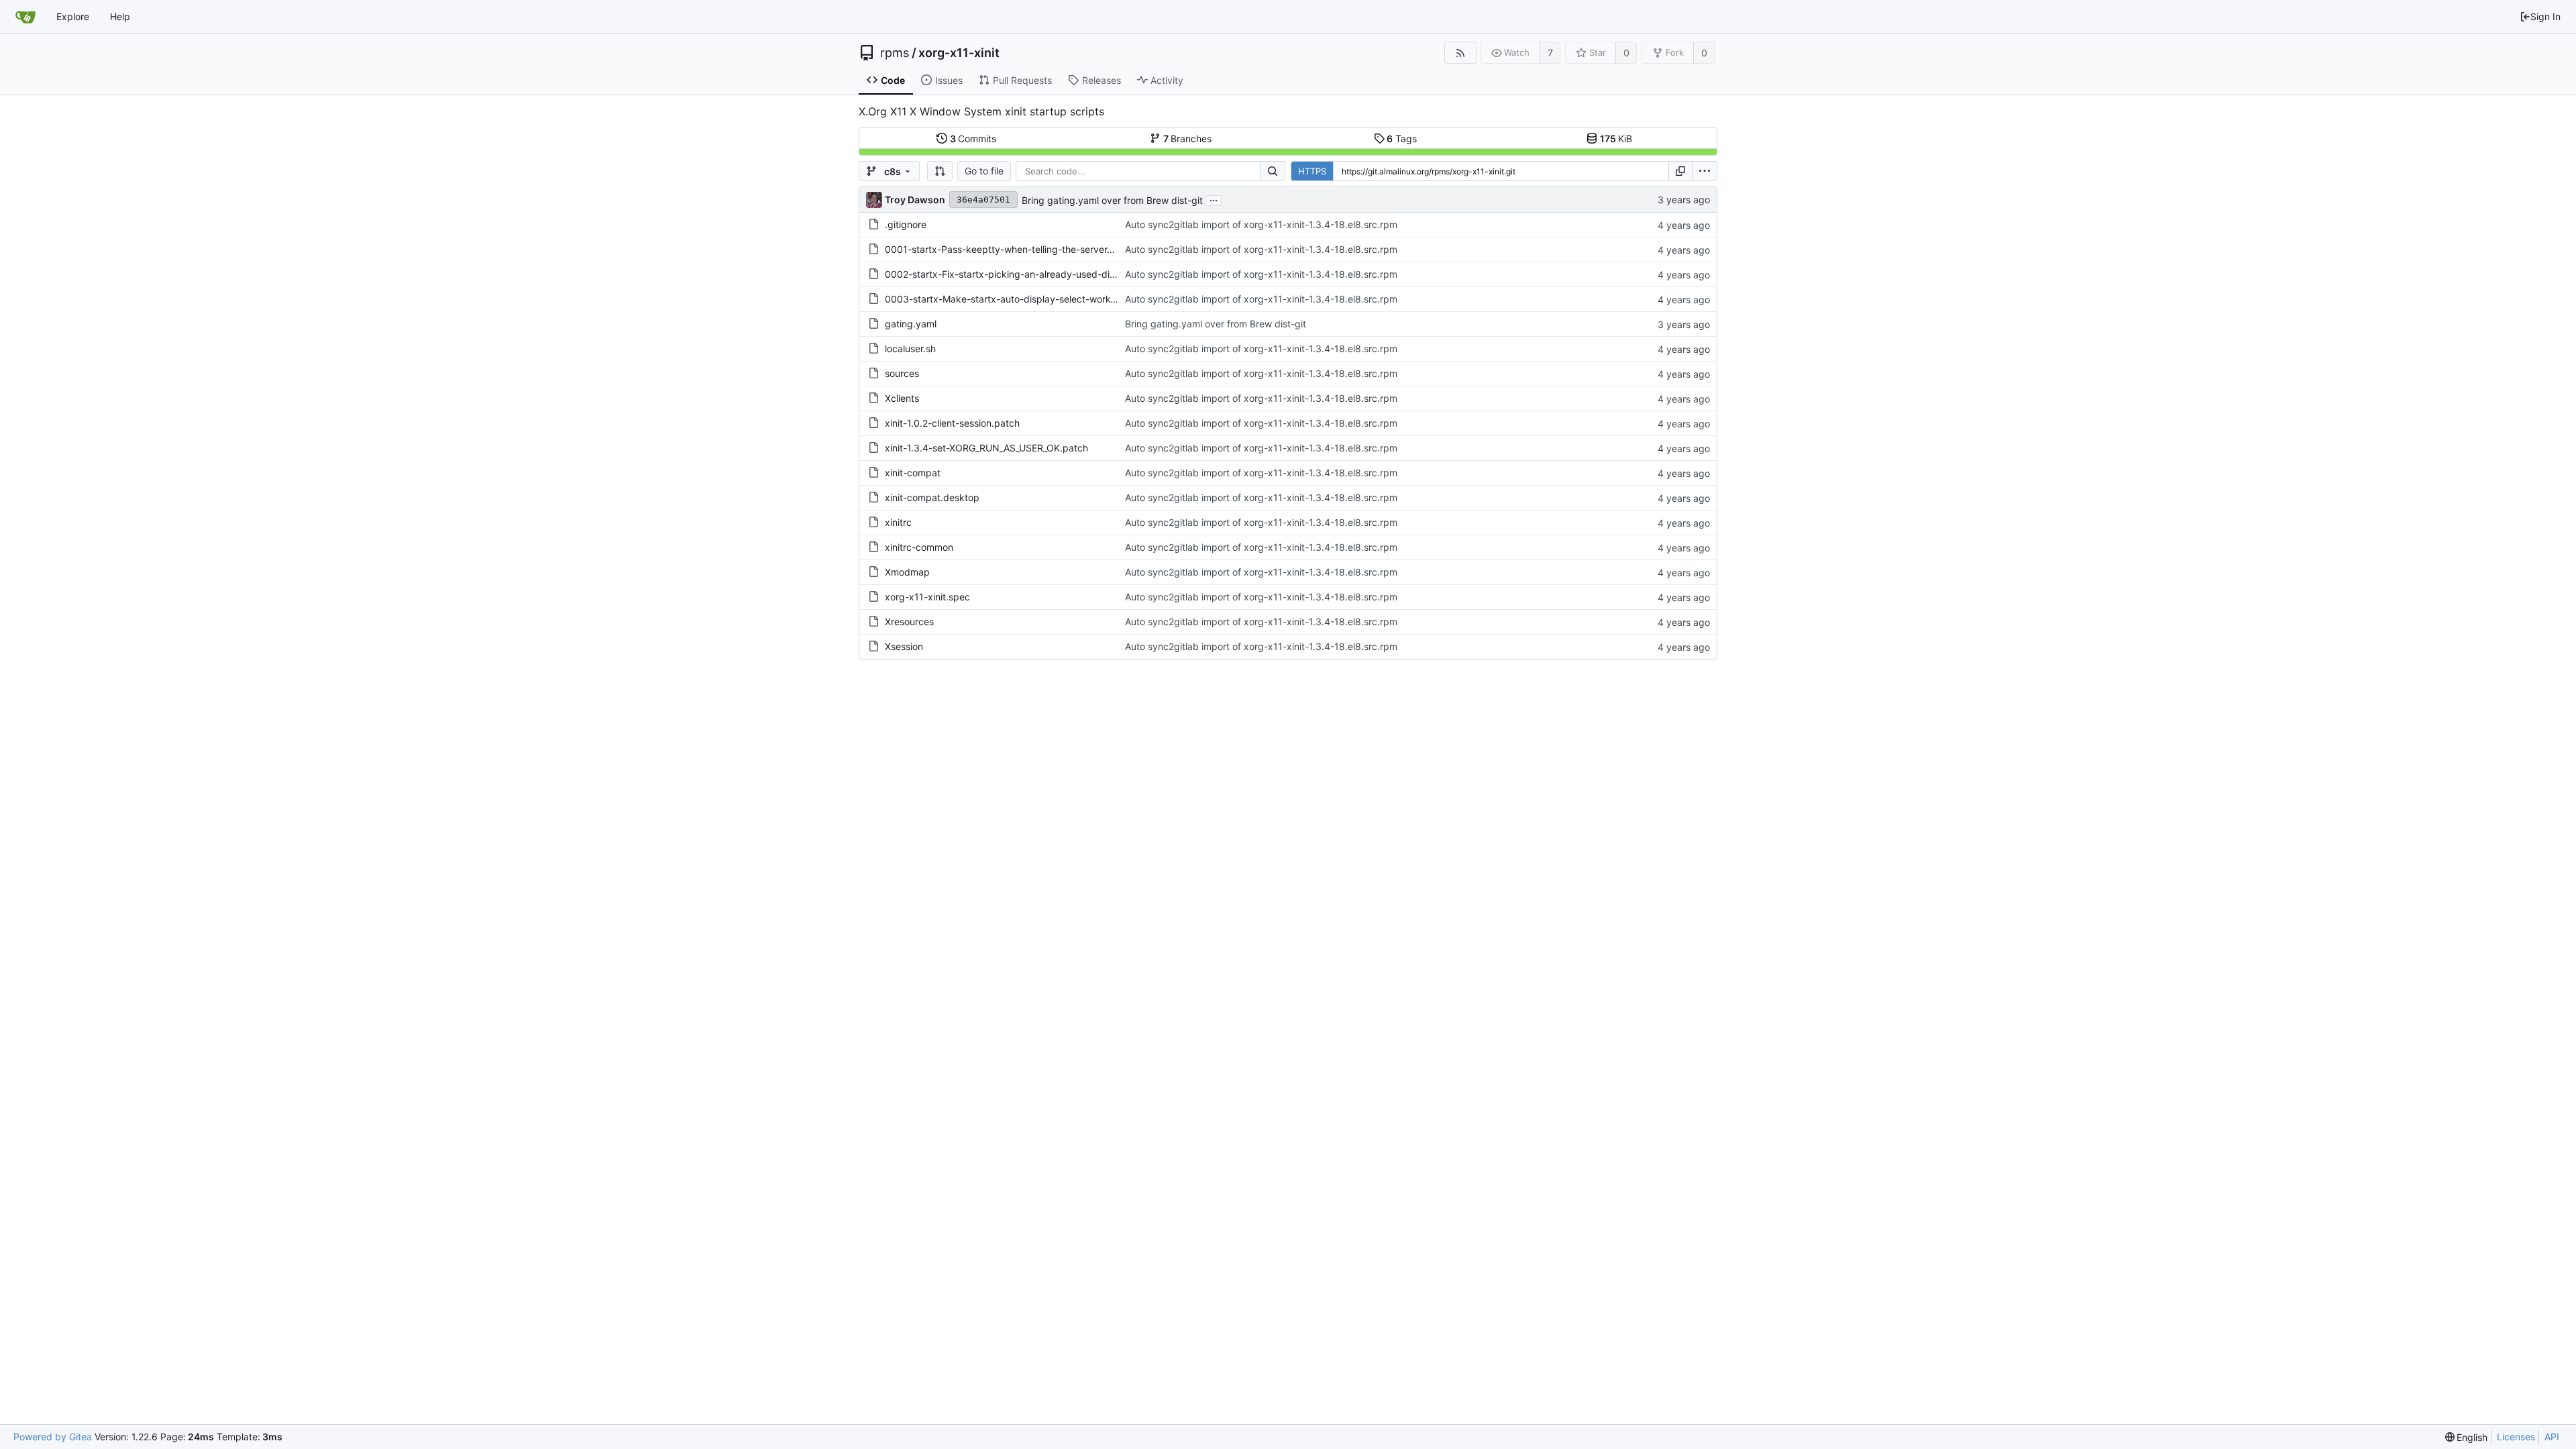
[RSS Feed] (1460, 53)
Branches (1188, 139)
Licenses (2516, 1437)
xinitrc (898, 522)
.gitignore (906, 224)
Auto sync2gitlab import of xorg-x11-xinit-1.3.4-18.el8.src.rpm (1261, 224)
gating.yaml (911, 324)
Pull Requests (1022, 80)
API (2552, 1437)
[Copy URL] (1680, 171)
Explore (73, 16)
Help (120, 16)
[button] (940, 171)
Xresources (909, 622)
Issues (949, 80)
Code (893, 80)
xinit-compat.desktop (932, 497)
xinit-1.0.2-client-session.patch (952, 423)
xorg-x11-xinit (959, 53)
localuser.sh (910, 348)
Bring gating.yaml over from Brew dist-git (1112, 200)
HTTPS (1312, 171)
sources (902, 373)
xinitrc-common (919, 547)
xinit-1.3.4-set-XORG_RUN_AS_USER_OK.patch (986, 448)
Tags (1402, 139)
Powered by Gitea (53, 1437)
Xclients (902, 398)
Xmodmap (907, 572)
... (1214, 199)
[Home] (25, 17)
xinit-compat (913, 473)
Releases (1102, 80)
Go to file (984, 171)
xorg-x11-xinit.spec (927, 597)
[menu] (1705, 171)
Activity (1167, 80)
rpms (895, 53)
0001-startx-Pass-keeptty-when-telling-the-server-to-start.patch (1028, 249)
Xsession (904, 646)
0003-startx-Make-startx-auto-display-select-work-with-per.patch (1032, 299)
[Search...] (1273, 171)
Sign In (2545, 16)
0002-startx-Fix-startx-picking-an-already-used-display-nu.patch (1030, 274)
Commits (973, 139)
